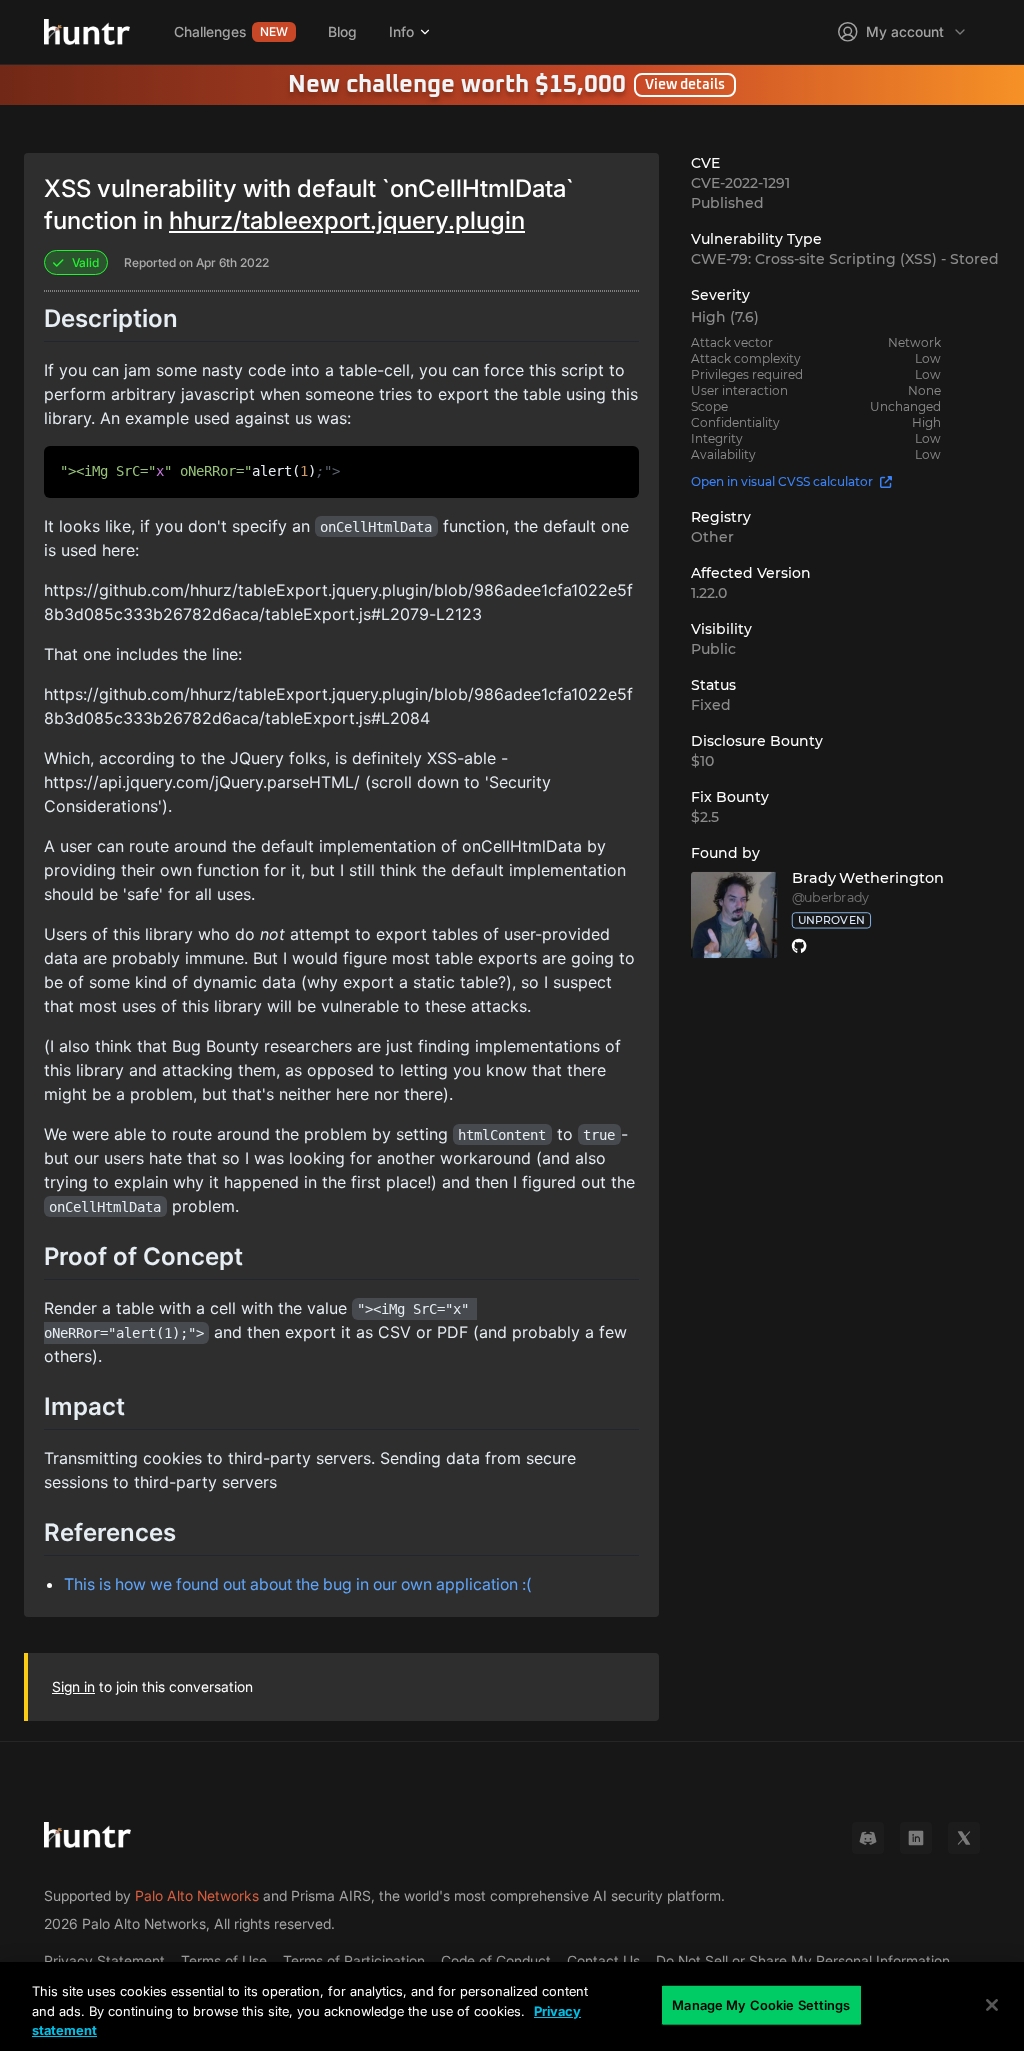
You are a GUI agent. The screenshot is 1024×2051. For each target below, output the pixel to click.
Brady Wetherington (867, 878)
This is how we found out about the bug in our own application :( (298, 1584)
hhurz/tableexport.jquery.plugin (347, 220)
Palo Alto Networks (197, 1895)
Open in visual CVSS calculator (782, 481)
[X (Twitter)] (964, 1838)
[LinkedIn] (916, 1838)
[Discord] (868, 1838)
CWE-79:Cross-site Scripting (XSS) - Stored (845, 259)
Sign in (73, 1686)
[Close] (992, 2005)
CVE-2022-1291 (740, 183)
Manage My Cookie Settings (761, 2004)
